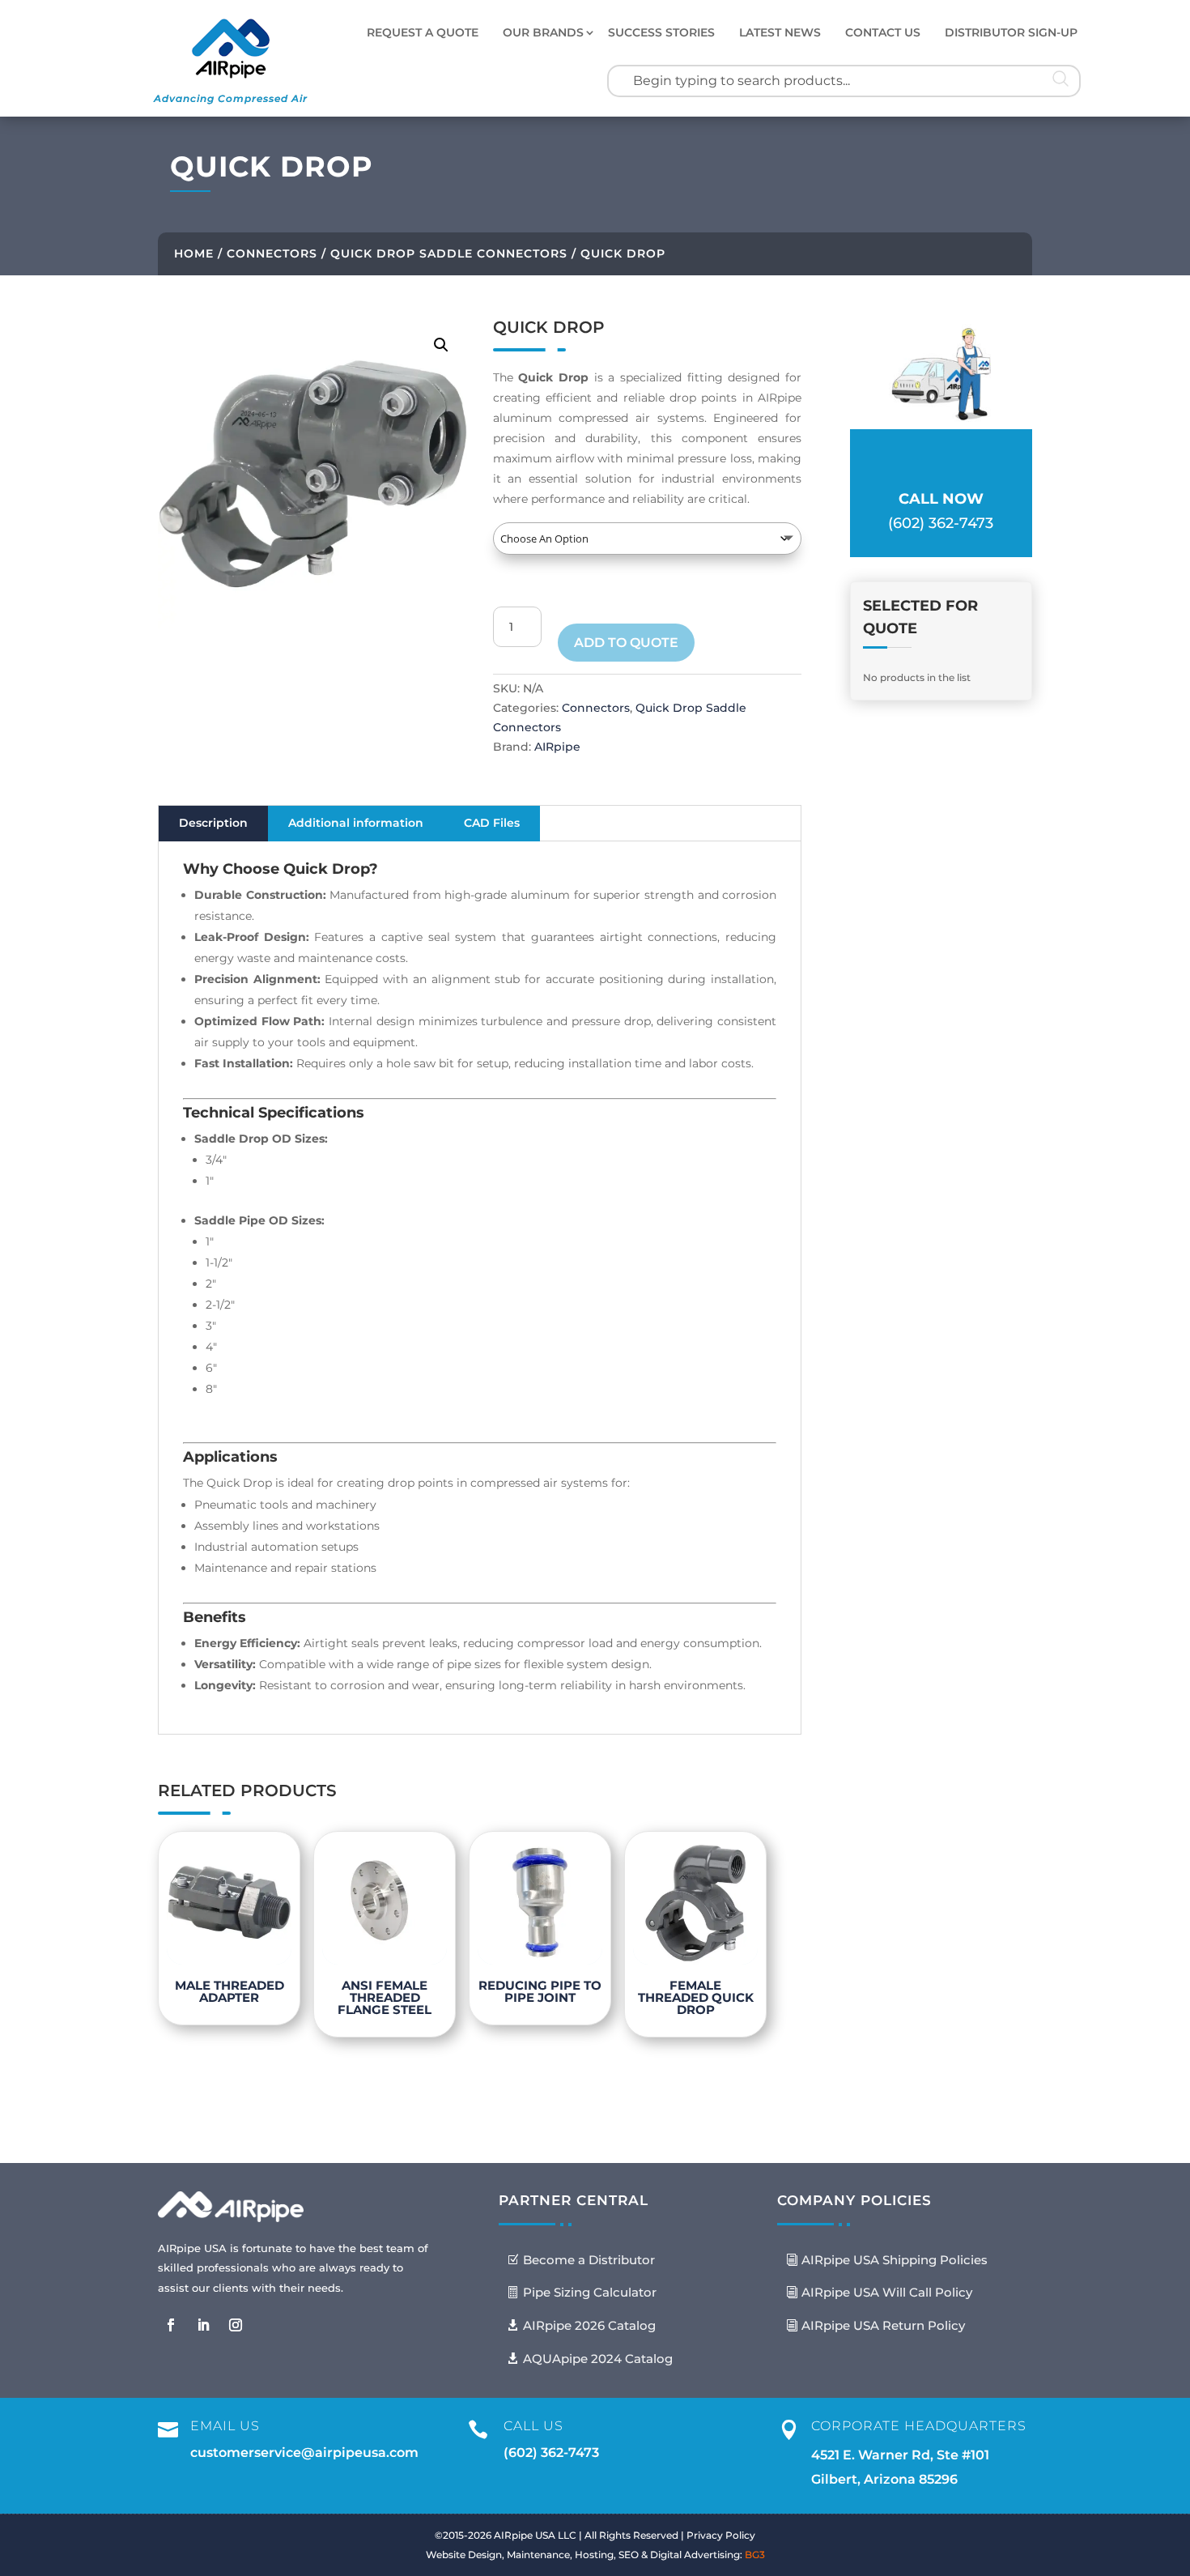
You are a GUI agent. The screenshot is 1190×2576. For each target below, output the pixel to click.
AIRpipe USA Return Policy (883, 2325)
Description (213, 823)
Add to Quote (626, 643)
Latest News (780, 32)
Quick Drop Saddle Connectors (449, 253)
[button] (441, 345)
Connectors (272, 253)
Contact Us (883, 32)
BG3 (755, 2555)
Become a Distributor (589, 2260)
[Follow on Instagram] (236, 2325)
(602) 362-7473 (551, 2453)
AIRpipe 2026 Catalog (589, 2325)
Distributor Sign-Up (1011, 32)
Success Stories (661, 32)
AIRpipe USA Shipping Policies (895, 2260)
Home (194, 253)
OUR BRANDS (543, 32)
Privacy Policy (721, 2535)
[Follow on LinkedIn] (203, 2325)
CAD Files (492, 823)
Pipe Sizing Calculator (590, 2292)
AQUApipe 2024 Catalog (598, 2359)
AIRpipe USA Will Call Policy (887, 2292)
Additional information (356, 823)
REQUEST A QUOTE (423, 32)
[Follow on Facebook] (171, 2325)
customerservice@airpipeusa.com (304, 2453)
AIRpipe (557, 747)
